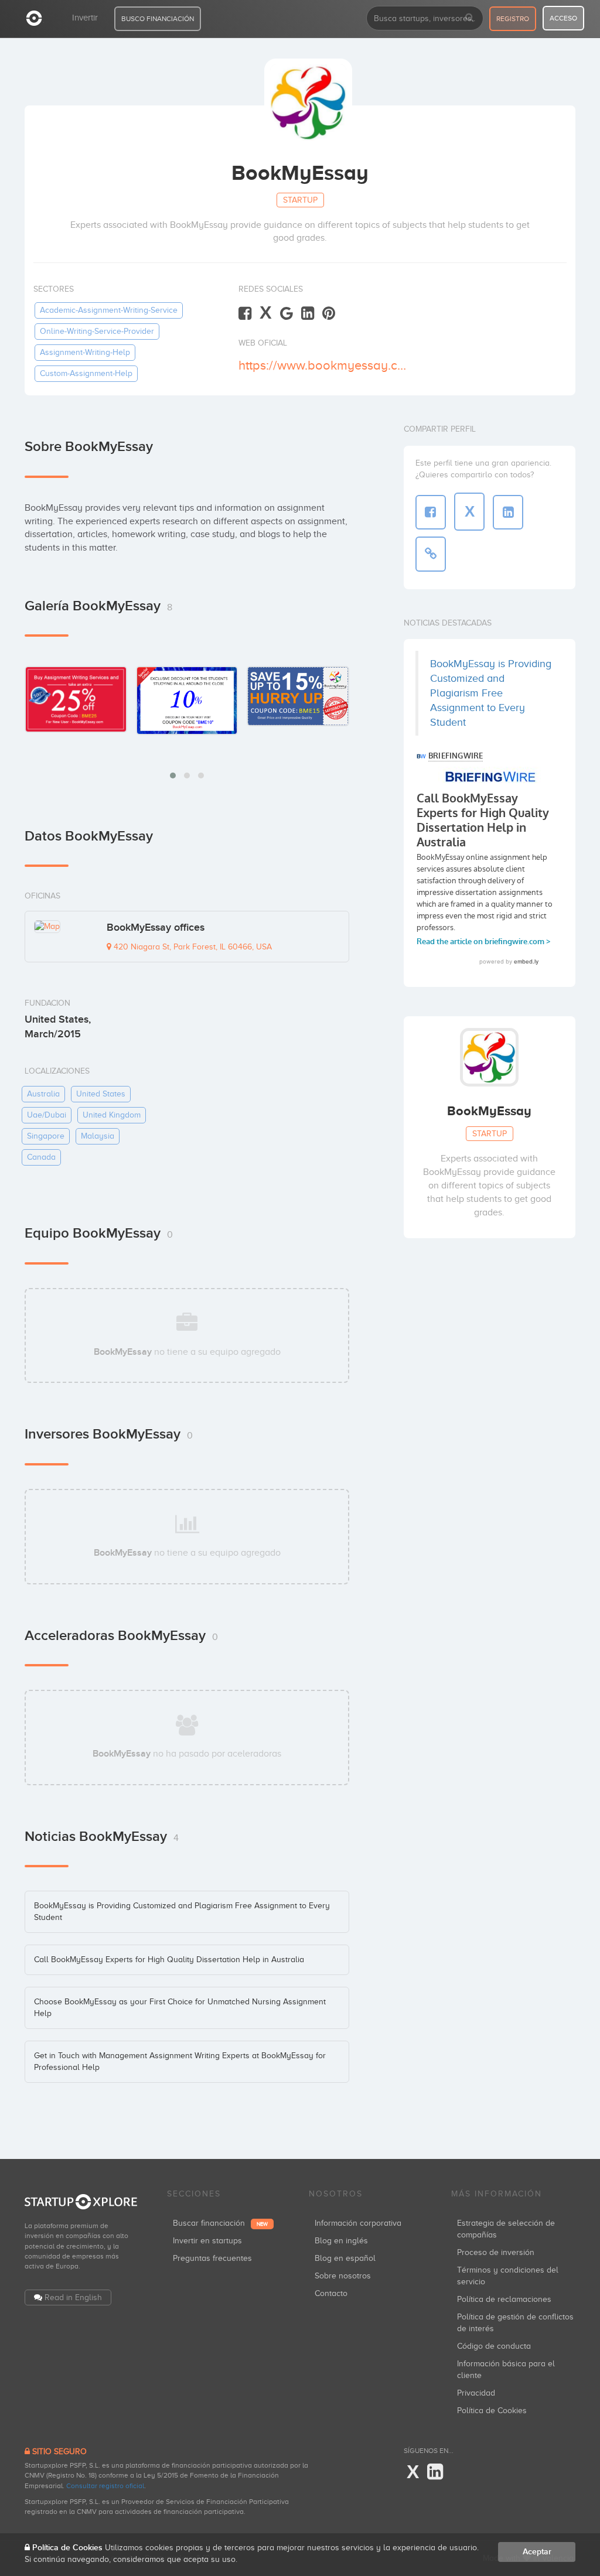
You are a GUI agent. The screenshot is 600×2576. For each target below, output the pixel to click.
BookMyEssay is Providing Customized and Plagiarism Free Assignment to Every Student (491, 693)
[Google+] (287, 314)
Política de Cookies (492, 2411)
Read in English (73, 2297)
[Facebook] (245, 314)
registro (513, 19)
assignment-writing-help (85, 352)
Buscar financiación (220, 2223)
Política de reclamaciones (504, 2299)
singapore (46, 1136)
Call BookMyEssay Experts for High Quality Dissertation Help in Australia (169, 1960)
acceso (563, 18)
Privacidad (476, 2393)
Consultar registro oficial (105, 2486)
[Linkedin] (308, 314)
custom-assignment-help (86, 373)
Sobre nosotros (343, 2276)
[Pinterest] (329, 314)
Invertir (85, 18)
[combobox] (425, 18)
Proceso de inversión (496, 2252)
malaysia (98, 1136)
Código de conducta (494, 2346)
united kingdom (112, 1115)
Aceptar (537, 2552)
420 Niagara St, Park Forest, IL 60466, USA (192, 947)
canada (41, 1157)
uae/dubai (47, 1115)
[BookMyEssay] (76, 699)
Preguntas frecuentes (212, 2258)
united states (101, 1094)
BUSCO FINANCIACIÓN (158, 19)
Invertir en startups (207, 2241)
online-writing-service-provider (97, 331)
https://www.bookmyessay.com (325, 365)
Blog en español (345, 2258)
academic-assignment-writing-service (109, 310)
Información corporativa (358, 2223)
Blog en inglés (341, 2241)
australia (43, 1094)
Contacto (331, 2293)
